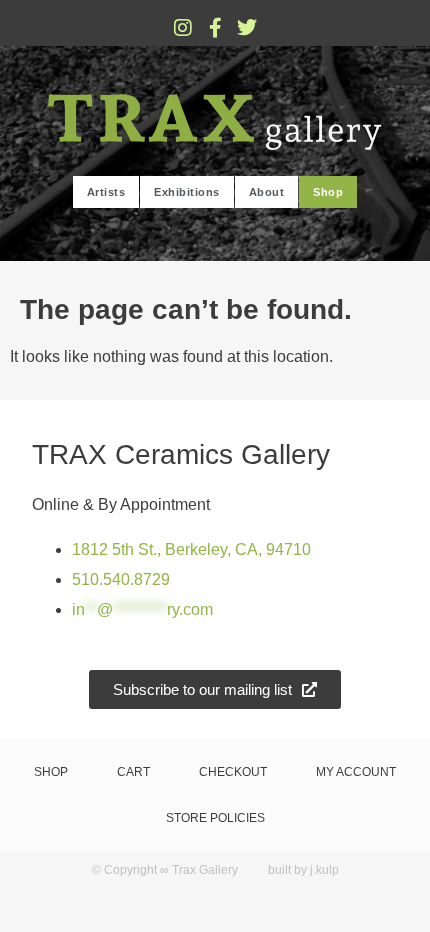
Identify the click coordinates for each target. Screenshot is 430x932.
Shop (328, 192)
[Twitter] (247, 28)
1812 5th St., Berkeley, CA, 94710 (191, 549)
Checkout (233, 772)
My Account (356, 772)
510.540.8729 (121, 579)
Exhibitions (187, 192)
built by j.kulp (303, 870)
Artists (106, 192)
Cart (133, 772)
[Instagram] (183, 28)
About (267, 192)
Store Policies (215, 818)
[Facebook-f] (215, 28)
